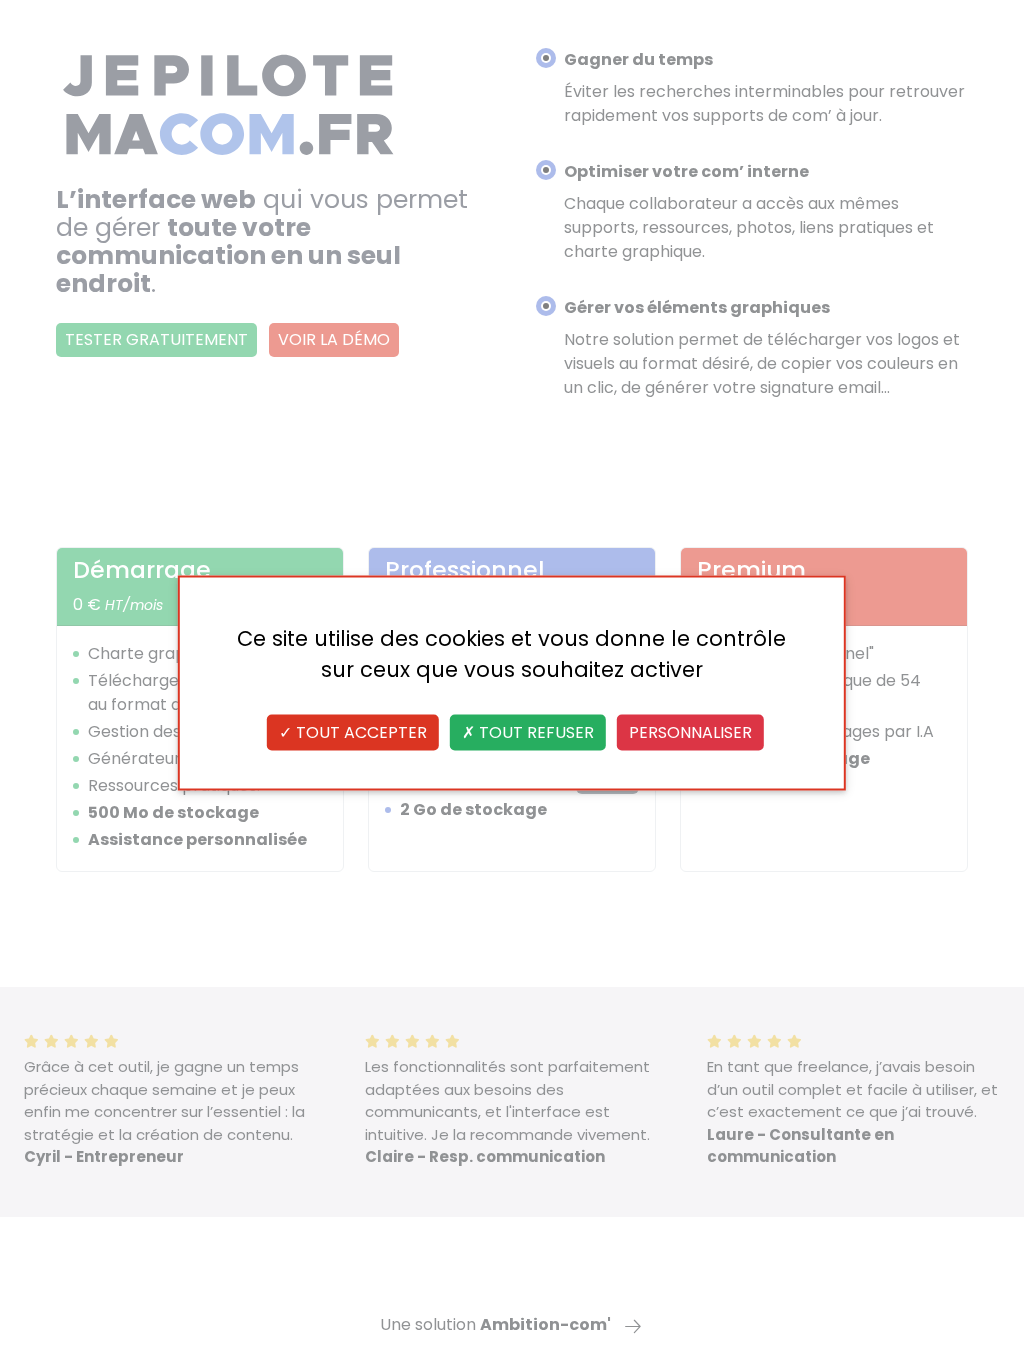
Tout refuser (534, 732)
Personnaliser (690, 732)
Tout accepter (359, 732)
